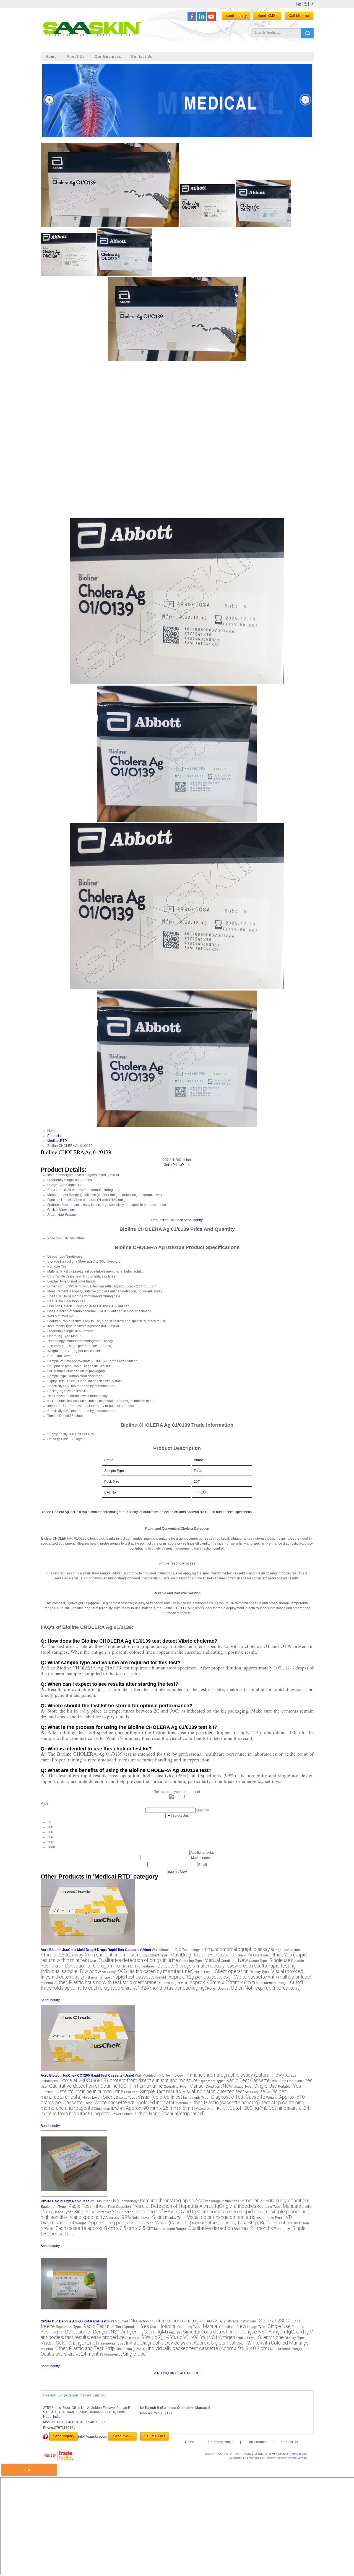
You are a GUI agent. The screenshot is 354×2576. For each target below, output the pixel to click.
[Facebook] (192, 20)
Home (51, 56)
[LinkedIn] (202, 20)
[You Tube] (211, 20)
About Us (76, 56)
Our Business (108, 56)
